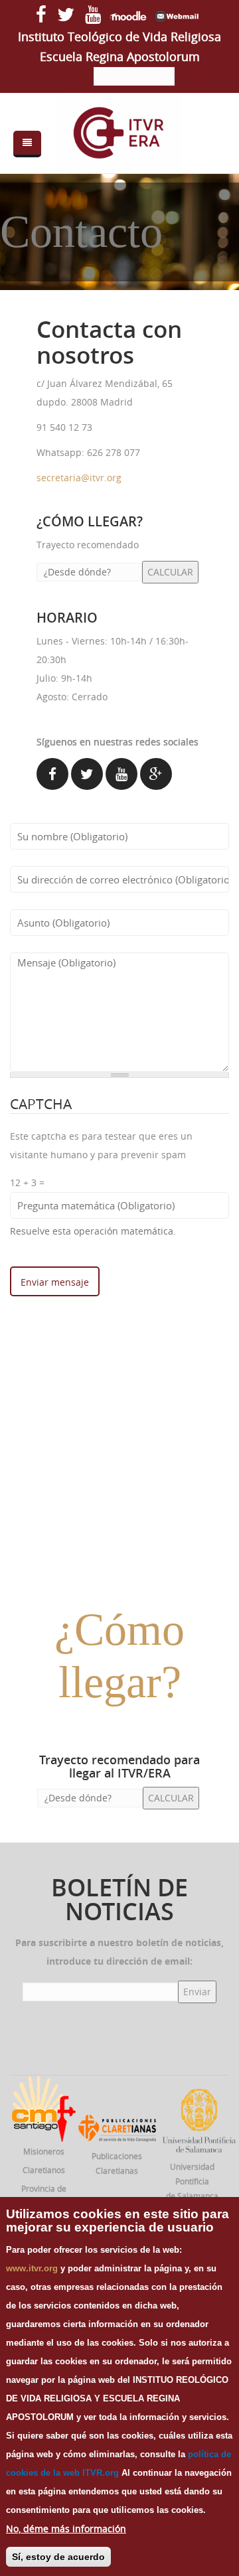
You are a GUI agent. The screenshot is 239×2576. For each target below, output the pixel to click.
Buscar (203, 77)
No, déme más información (66, 2529)
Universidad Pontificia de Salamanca (192, 2181)
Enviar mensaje (55, 1282)
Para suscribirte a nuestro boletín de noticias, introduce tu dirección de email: (119, 1952)
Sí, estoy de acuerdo (58, 2557)
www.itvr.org (32, 2268)
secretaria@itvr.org (79, 478)
